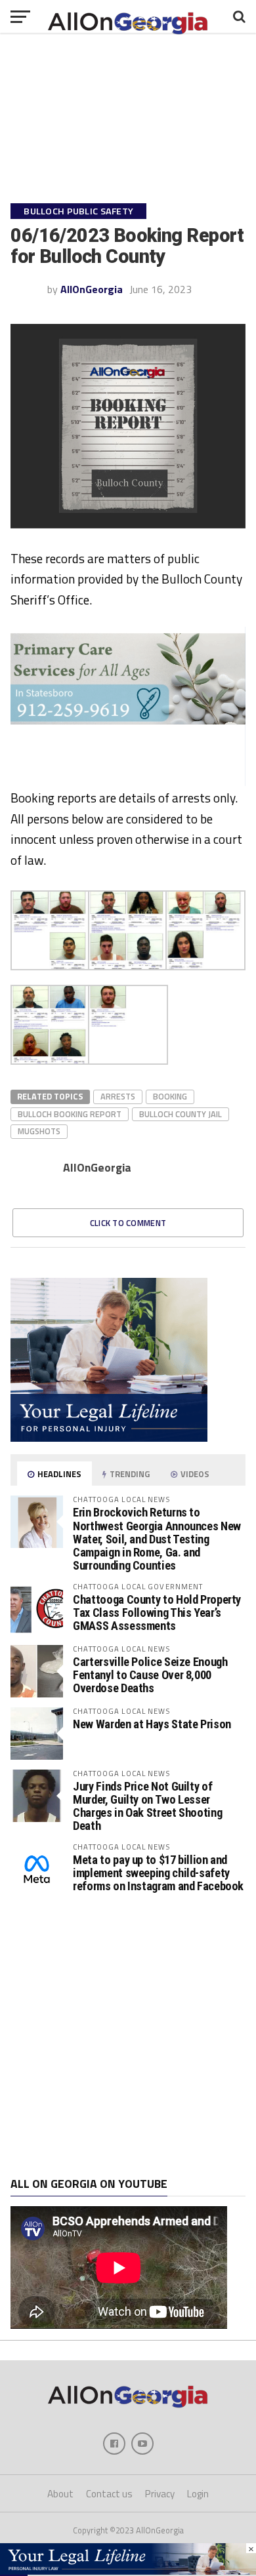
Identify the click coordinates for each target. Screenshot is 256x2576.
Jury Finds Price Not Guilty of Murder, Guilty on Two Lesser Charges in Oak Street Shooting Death (147, 1806)
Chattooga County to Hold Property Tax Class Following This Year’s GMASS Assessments (157, 1613)
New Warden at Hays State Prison (152, 1724)
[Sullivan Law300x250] (109, 1438)
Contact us (109, 2494)
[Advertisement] (128, 2036)
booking (170, 1096)
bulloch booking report (70, 1114)
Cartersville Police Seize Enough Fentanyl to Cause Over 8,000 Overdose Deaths (150, 1675)
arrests (118, 1096)
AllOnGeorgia (92, 289)
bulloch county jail (181, 1114)
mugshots (39, 1131)
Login (198, 2494)
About (60, 2494)
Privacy (160, 2494)
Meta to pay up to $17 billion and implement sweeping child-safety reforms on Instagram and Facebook (158, 1873)
